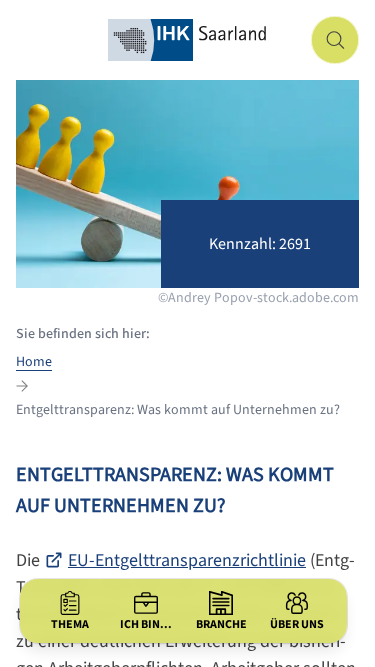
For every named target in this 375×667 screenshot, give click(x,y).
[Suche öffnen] (335, 40)
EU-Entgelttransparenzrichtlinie (187, 560)
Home (34, 362)
